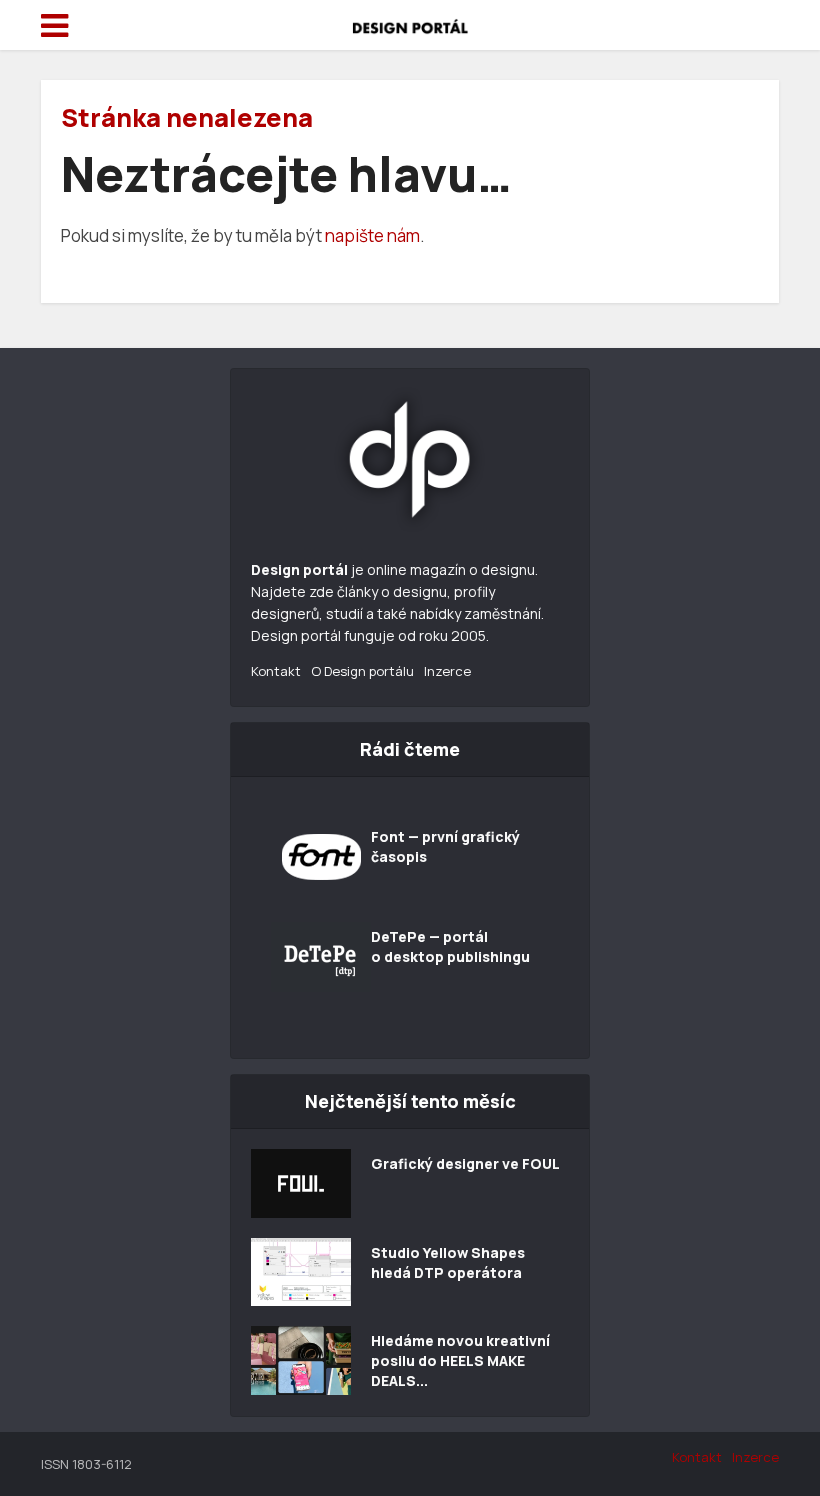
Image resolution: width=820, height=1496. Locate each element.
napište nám (372, 235)
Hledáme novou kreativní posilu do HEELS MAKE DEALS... (460, 1360)
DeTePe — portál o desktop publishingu (450, 946)
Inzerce (447, 671)
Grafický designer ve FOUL (465, 1163)
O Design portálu (362, 671)
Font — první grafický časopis (445, 846)
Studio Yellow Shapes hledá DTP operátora (448, 1262)
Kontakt (276, 671)
